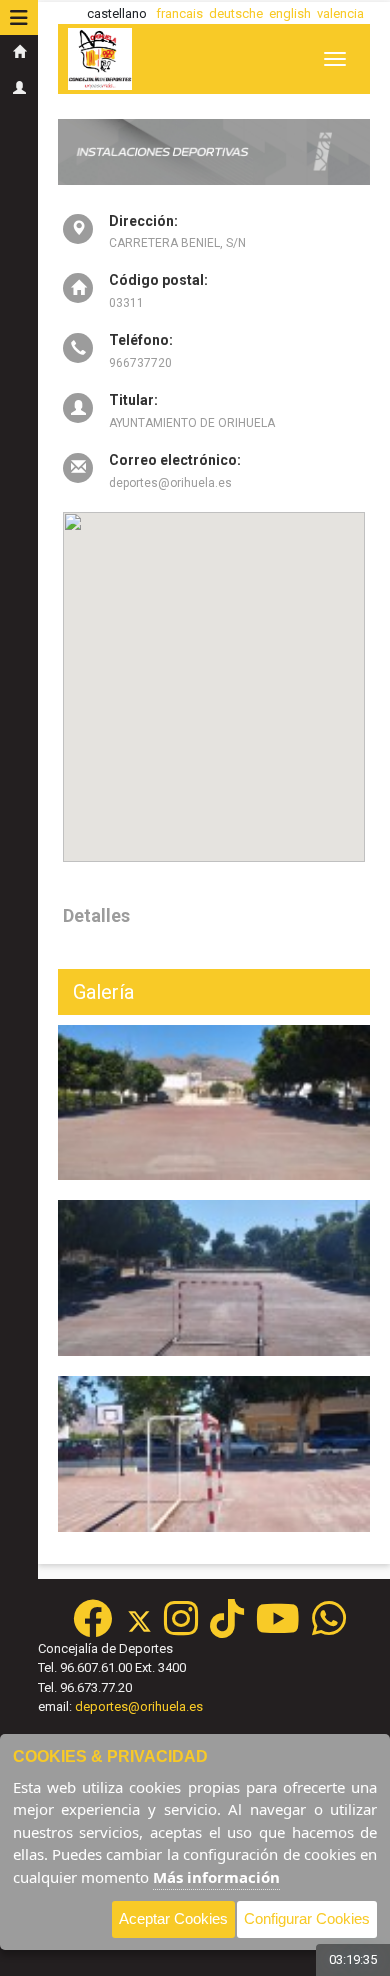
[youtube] (278, 1628)
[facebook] (92, 1628)
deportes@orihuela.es (139, 1706)
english (290, 13)
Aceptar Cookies (173, 1918)
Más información (216, 1877)
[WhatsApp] (329, 1628)
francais (179, 13)
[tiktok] (227, 1628)
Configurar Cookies (307, 1918)
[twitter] (145, 1628)
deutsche (236, 13)
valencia (340, 13)
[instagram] (181, 1628)
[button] (19, 18)
